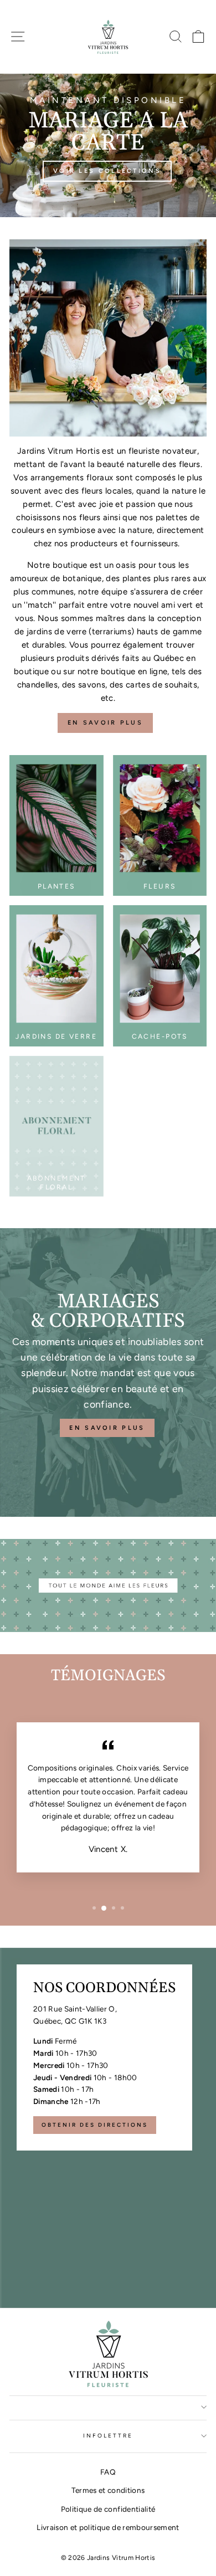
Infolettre (108, 2436)
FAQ (108, 2472)
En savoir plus (105, 723)
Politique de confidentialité (108, 2509)
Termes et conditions (108, 2490)
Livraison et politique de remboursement (108, 2527)
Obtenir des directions (95, 2125)
